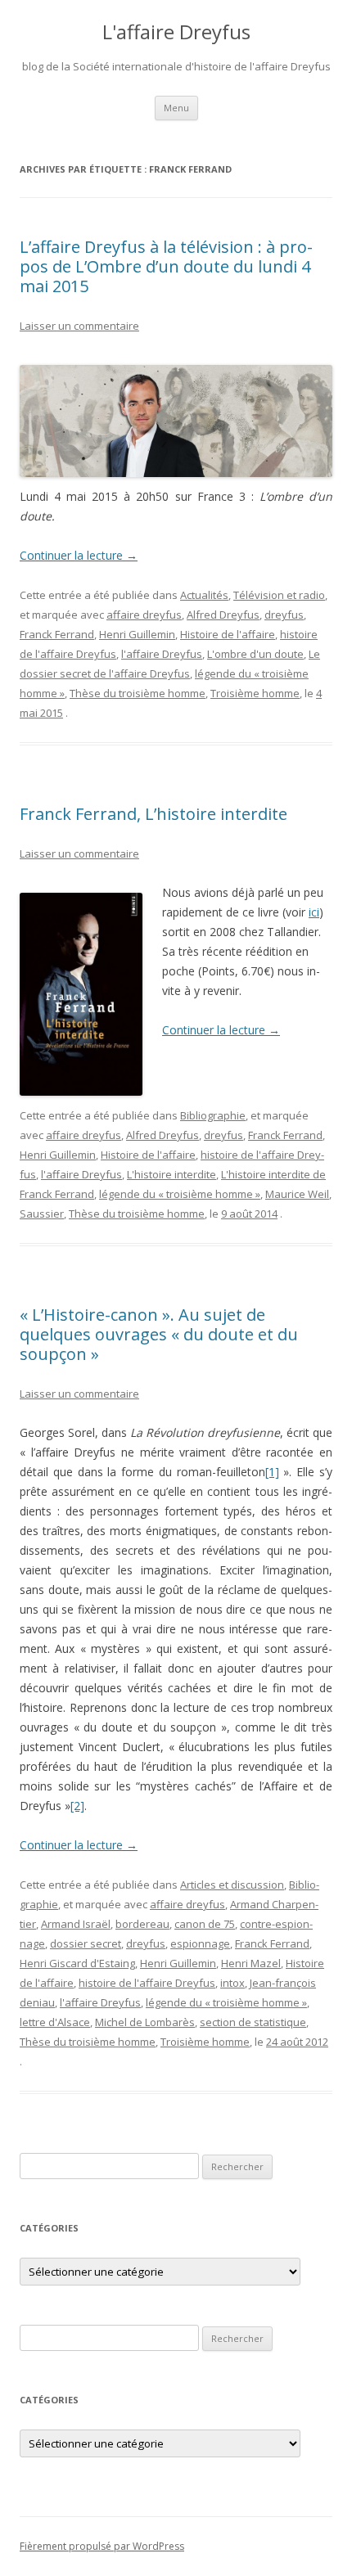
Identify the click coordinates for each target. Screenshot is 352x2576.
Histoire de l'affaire (228, 634)
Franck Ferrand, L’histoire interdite (153, 814)
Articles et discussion (232, 1885)
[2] (77, 1806)
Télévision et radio (279, 595)
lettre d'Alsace (55, 2022)
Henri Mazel (251, 1963)
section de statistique (253, 2022)
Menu (176, 108)
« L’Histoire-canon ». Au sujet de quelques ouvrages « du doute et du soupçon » (159, 1334)
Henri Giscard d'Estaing (77, 1963)
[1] (272, 1472)
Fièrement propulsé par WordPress (102, 2546)
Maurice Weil (297, 1194)
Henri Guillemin (137, 634)
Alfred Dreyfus (223, 615)
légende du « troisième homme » (180, 1194)
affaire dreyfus (144, 615)
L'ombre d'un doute (255, 654)
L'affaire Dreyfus (176, 32)
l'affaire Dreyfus (162, 654)
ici (314, 912)
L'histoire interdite (171, 1174)
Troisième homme (255, 693)
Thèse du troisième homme (138, 693)
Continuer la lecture (79, 555)
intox (232, 1983)
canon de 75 (205, 1924)
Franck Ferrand (57, 634)
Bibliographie (213, 1115)
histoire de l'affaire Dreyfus (147, 1983)
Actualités (204, 595)
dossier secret (86, 1943)
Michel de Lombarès (145, 2022)
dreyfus (284, 615)
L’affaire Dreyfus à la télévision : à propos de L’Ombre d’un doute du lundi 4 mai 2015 (166, 266)
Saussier (42, 1214)
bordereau (142, 1924)
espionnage (200, 1943)
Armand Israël (76, 1924)
